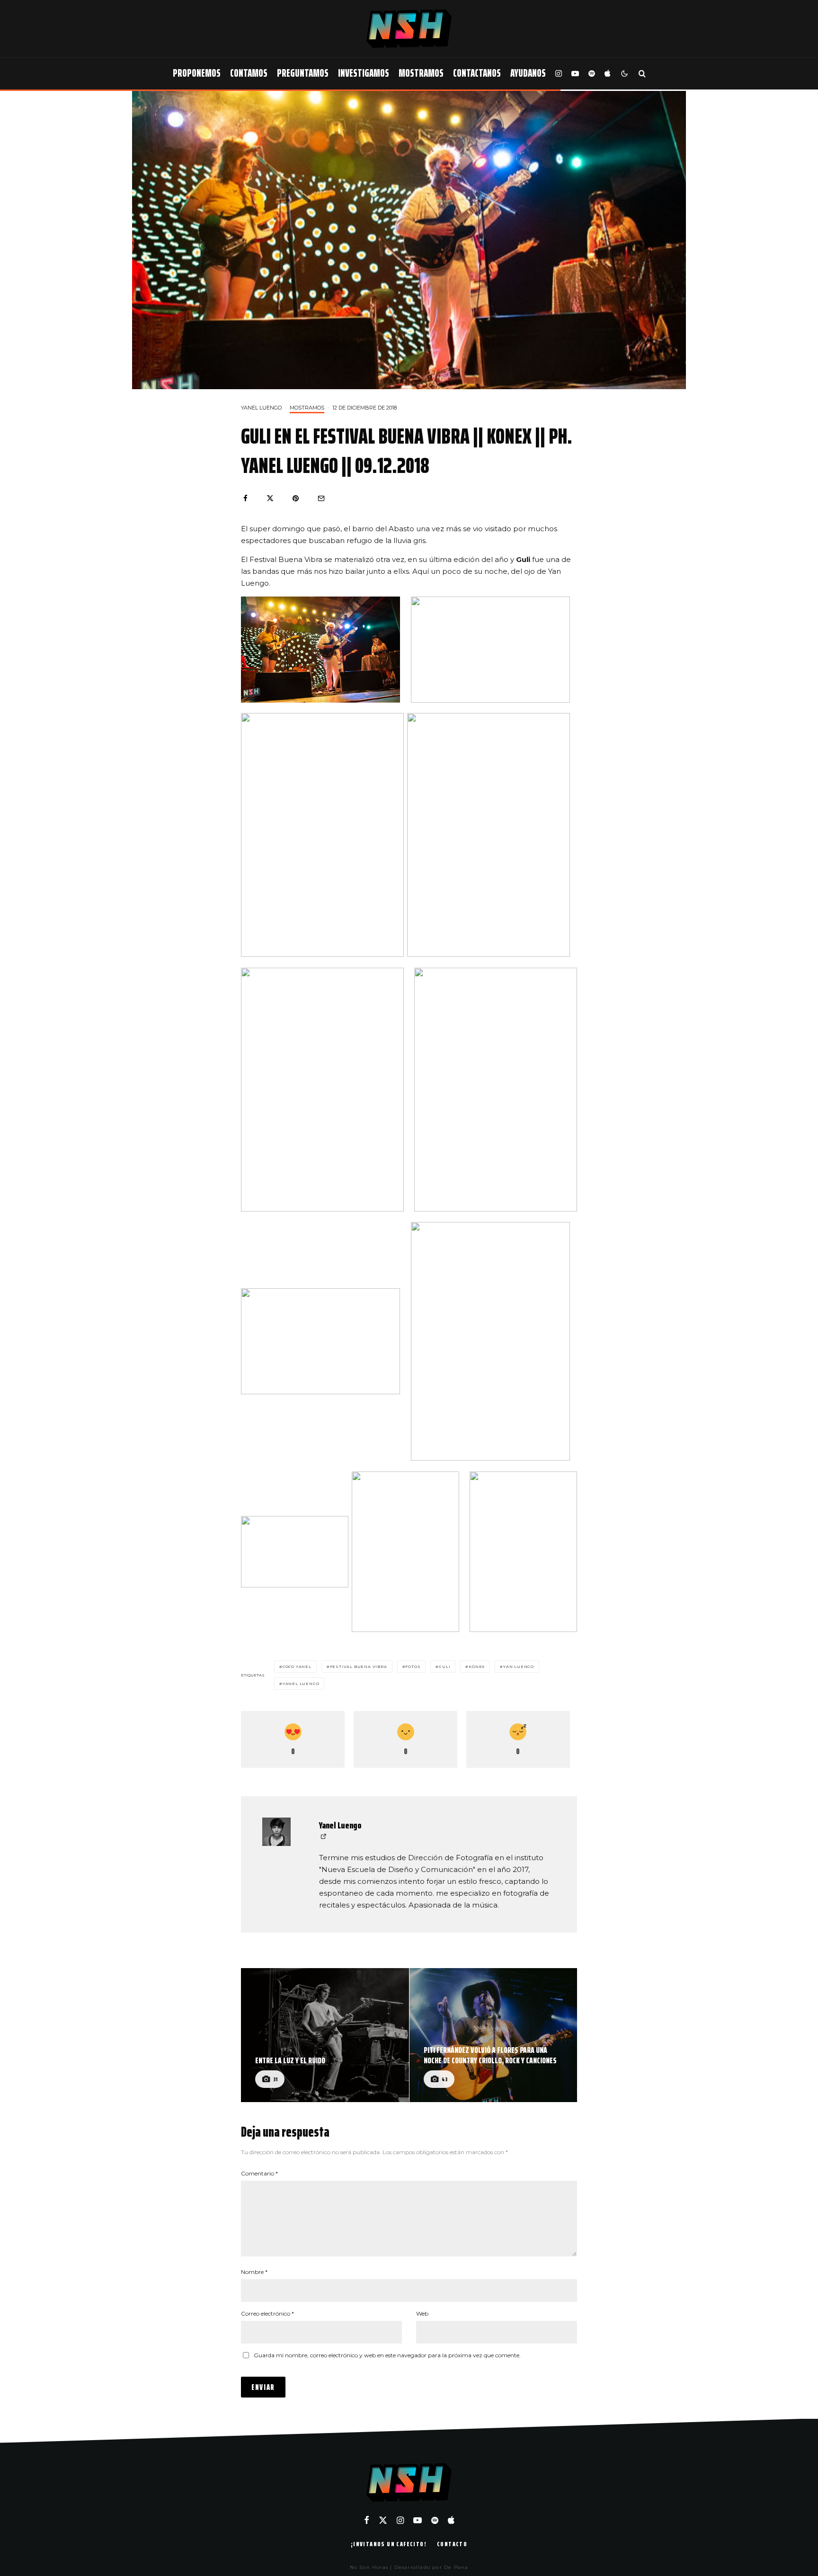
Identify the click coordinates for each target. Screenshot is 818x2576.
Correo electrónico (267, 2313)
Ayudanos (528, 73)
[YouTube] (575, 74)
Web (422, 2313)
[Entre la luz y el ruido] (325, 2035)
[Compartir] (245, 498)
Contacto (452, 2544)
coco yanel (297, 1667)
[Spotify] (592, 74)
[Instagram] (559, 74)
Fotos (413, 1667)
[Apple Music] (607, 74)
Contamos (249, 73)
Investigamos (364, 73)
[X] (383, 2520)
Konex (477, 1667)
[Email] (321, 498)
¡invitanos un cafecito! (389, 2544)
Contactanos (477, 73)
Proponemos (197, 73)
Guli (445, 1667)
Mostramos (421, 73)
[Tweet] (270, 498)
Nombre (254, 2272)
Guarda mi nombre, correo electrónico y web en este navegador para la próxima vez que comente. (387, 2355)
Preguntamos (303, 73)
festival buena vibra (359, 1667)
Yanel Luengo (261, 408)
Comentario (259, 2173)
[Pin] (296, 498)
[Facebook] (367, 2520)
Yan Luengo (519, 1667)
